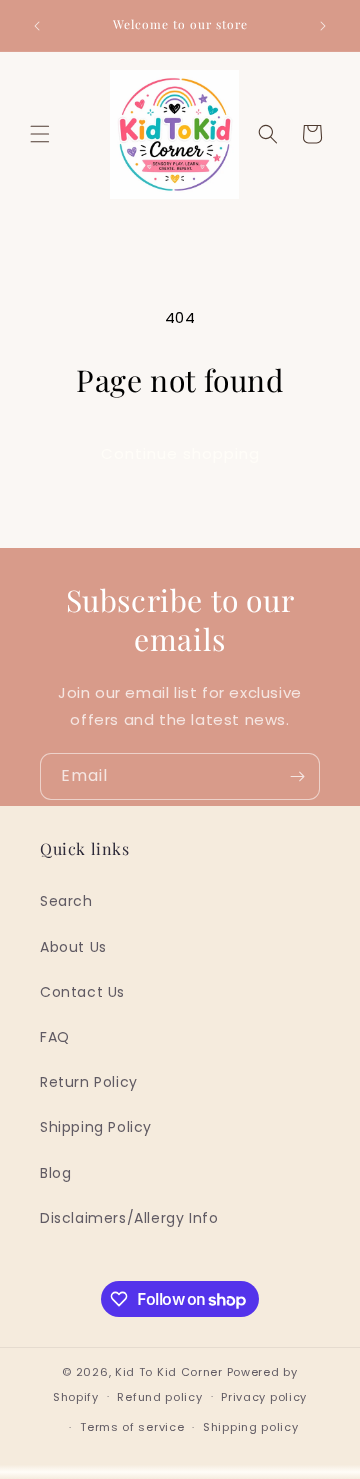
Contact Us (82, 992)
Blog (55, 1173)
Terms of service (132, 1427)
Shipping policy (251, 1427)
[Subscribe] (297, 776)
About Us (73, 947)
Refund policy (159, 1397)
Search (66, 901)
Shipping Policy (96, 1127)
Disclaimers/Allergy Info (129, 1218)
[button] (40, 134)
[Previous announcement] (37, 26)
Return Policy (89, 1082)
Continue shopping (180, 453)
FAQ (55, 1037)
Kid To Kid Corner (169, 1372)
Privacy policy (264, 1397)
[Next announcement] (323, 26)
